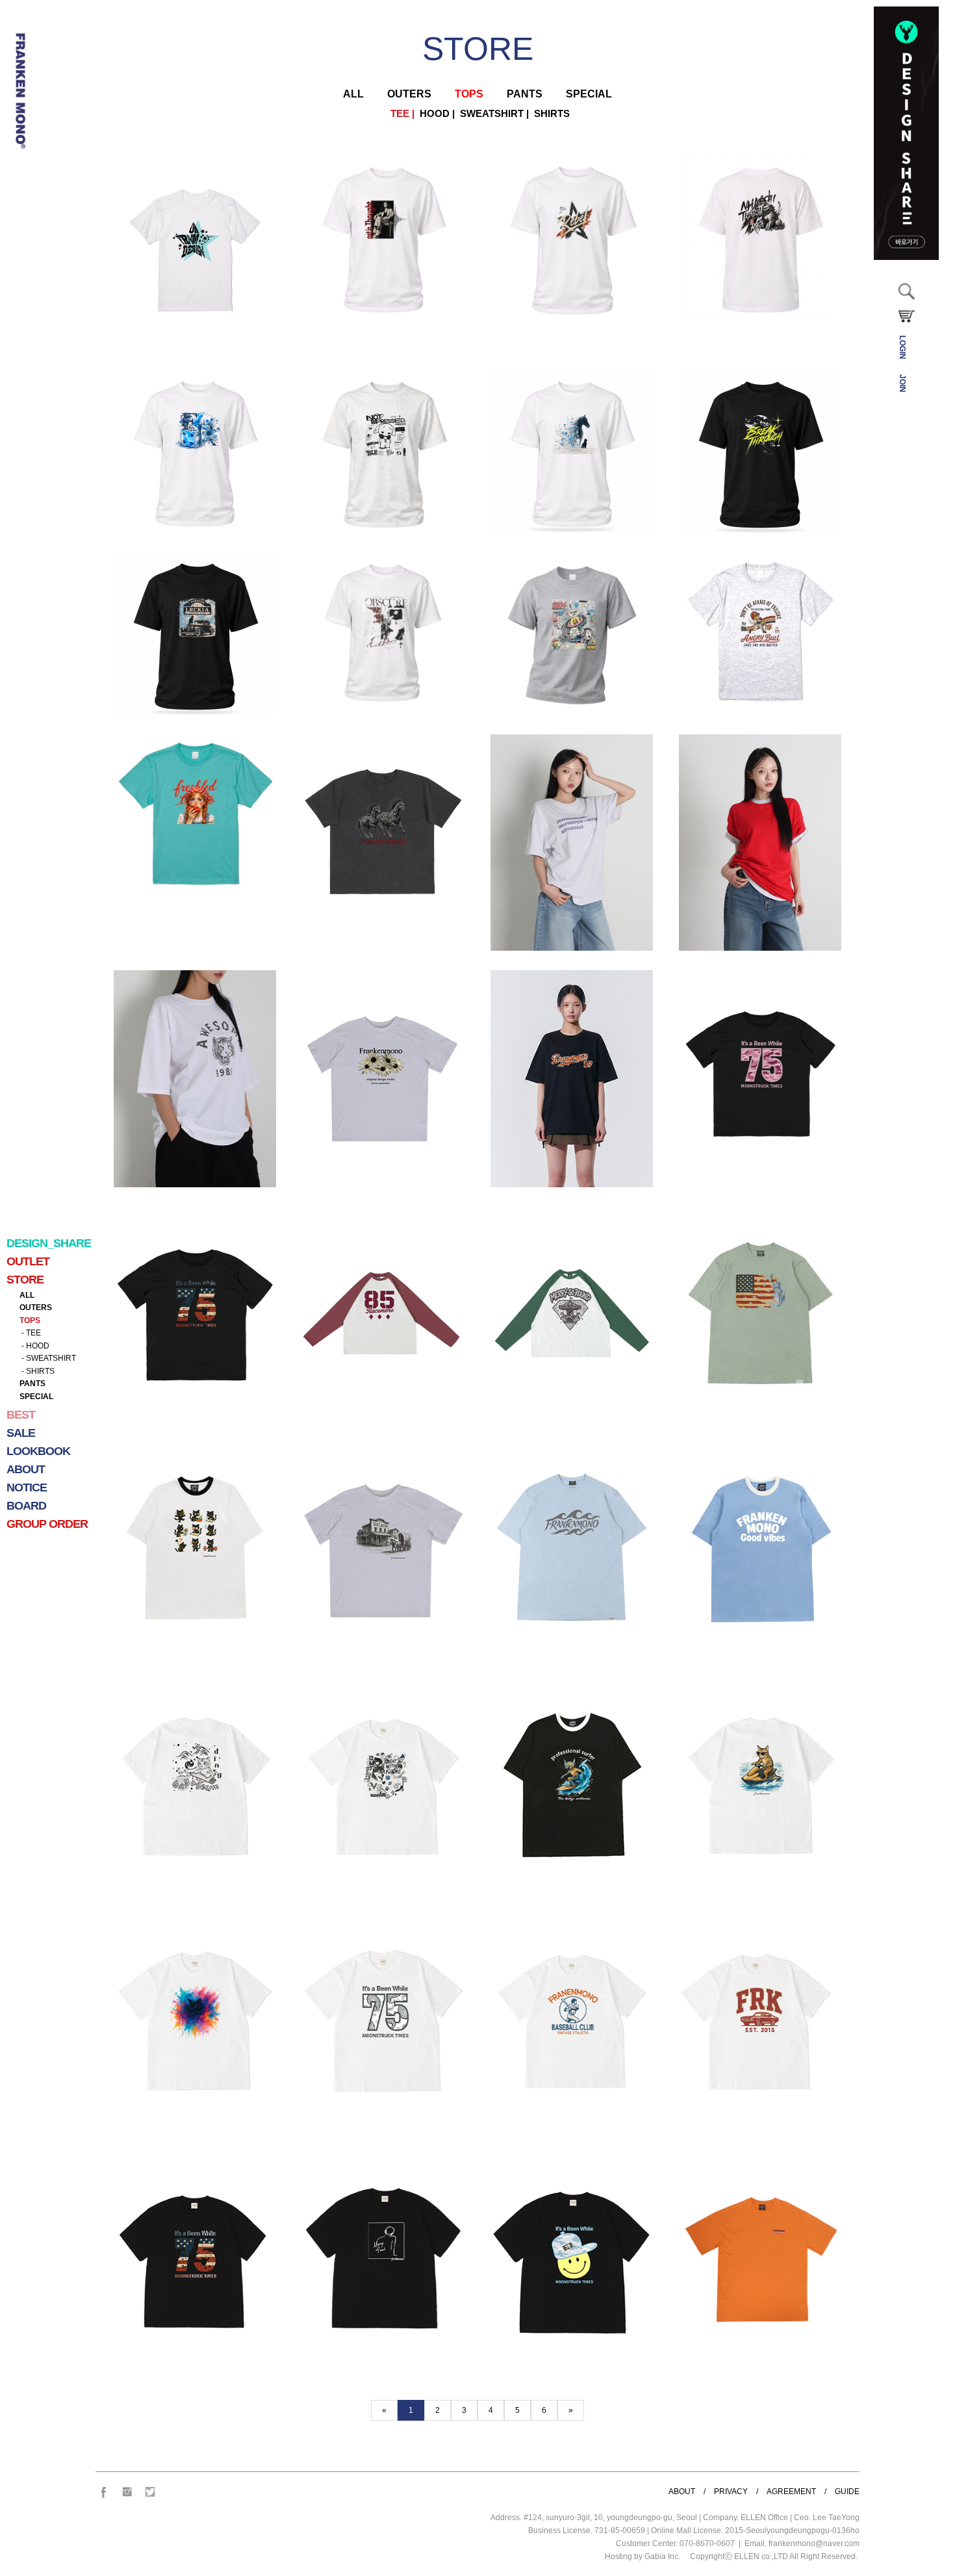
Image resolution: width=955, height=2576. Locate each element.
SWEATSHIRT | (492, 114)
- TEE (30, 1333)
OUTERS (36, 1307)
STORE (478, 49)
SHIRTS (549, 114)
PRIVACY (731, 2492)
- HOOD (34, 1346)
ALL (27, 1295)
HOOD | (435, 114)
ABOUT (682, 2492)
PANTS (32, 1384)
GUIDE (847, 2492)
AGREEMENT (791, 2492)
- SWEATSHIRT (48, 1358)
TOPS (30, 1320)
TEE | (400, 114)
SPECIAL (36, 1397)
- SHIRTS (37, 1371)
